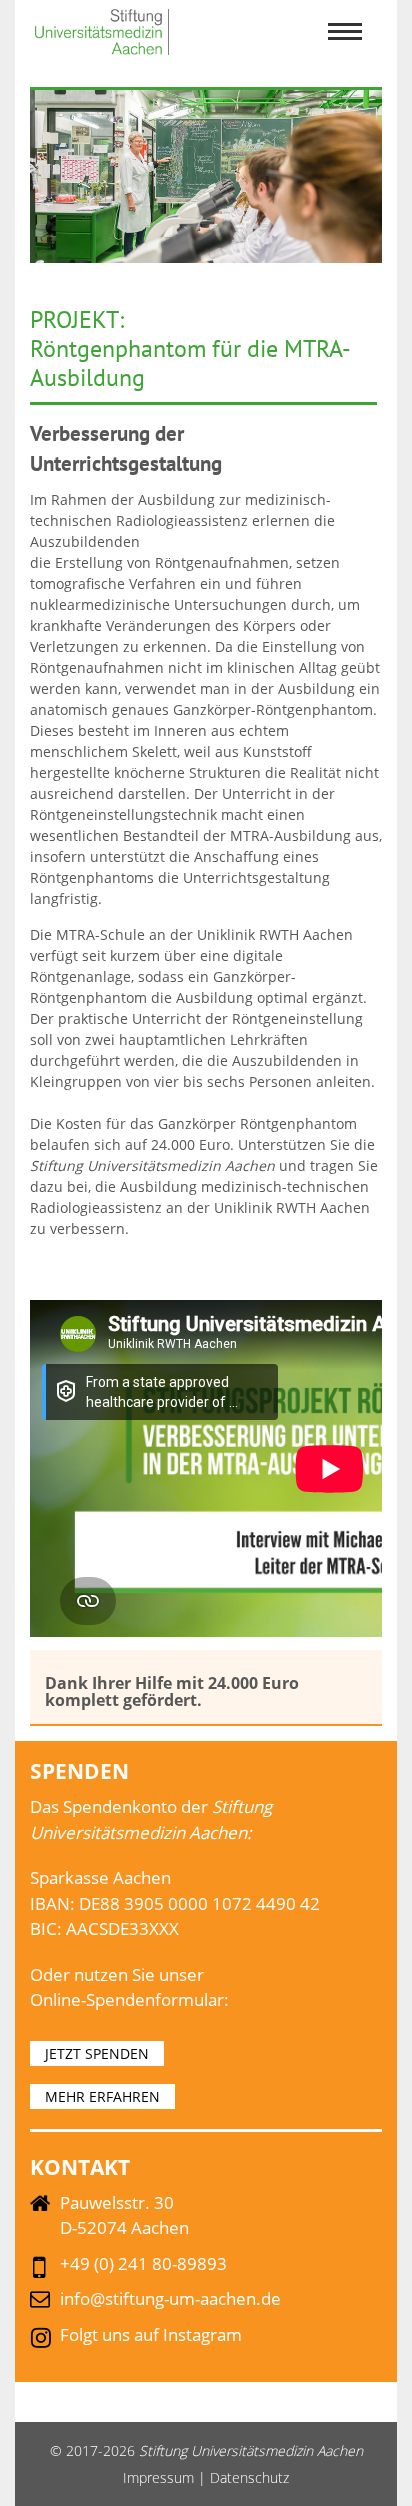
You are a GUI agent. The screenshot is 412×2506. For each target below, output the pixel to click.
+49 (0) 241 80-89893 (143, 2263)
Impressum (158, 2477)
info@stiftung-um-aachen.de (170, 2298)
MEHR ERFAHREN (102, 2096)
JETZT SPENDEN (97, 2053)
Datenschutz (249, 2477)
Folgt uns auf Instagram (151, 2334)
